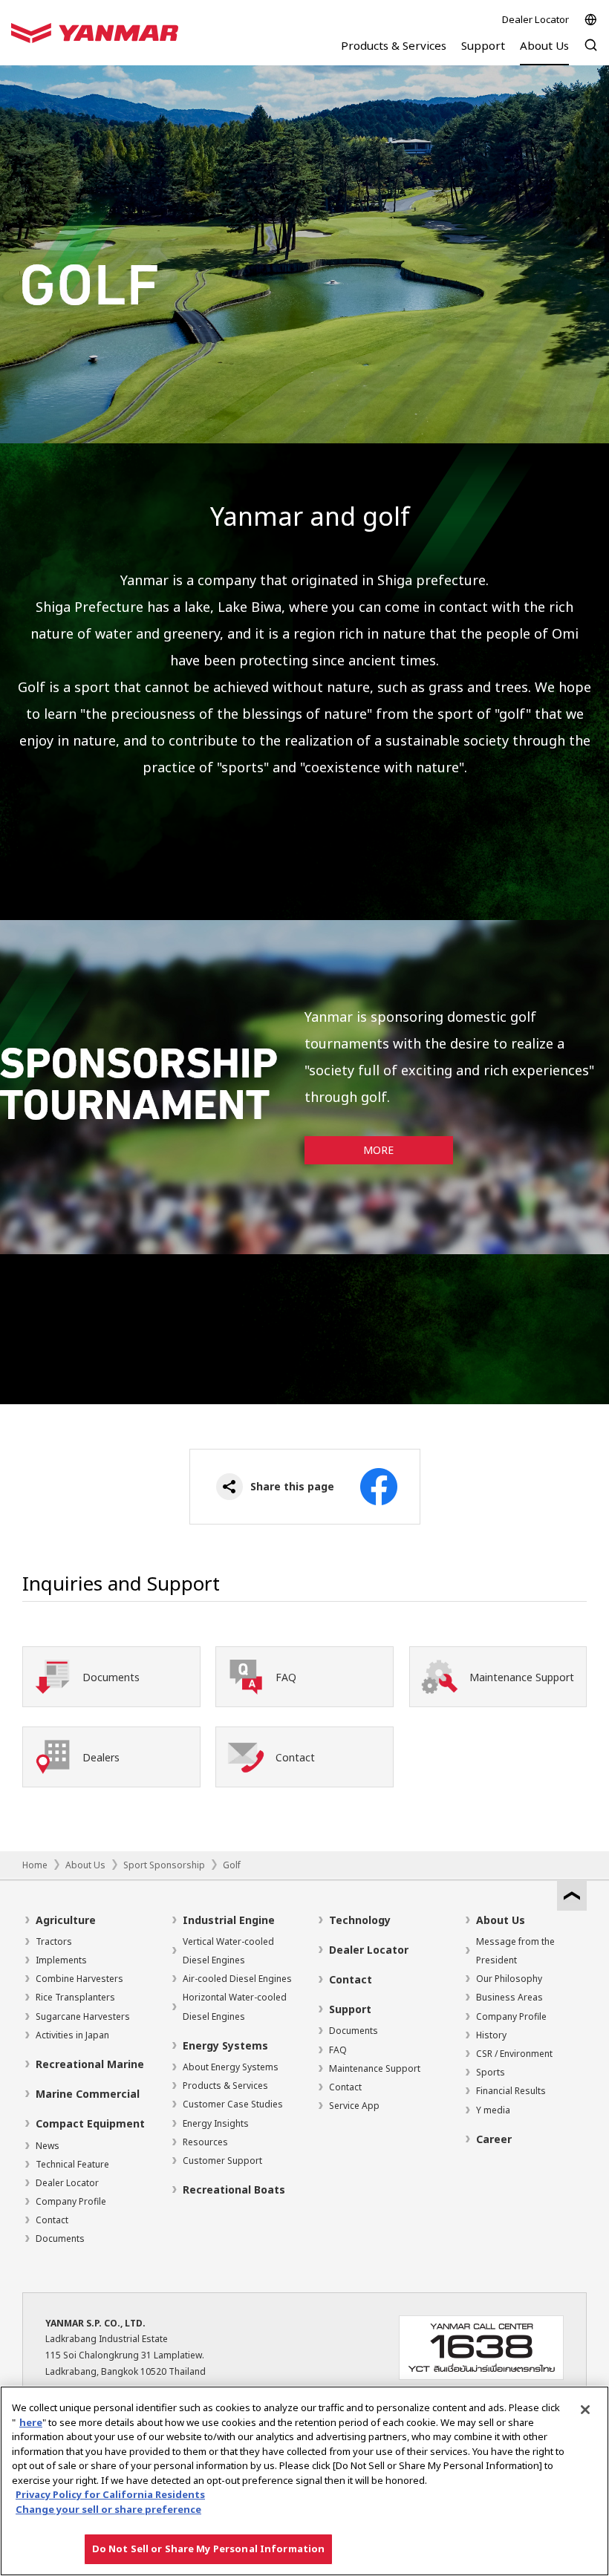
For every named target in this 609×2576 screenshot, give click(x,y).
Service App (354, 2106)
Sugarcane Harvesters (83, 2016)
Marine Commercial (88, 2094)
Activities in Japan (72, 2035)
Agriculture (66, 1920)
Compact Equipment (90, 2123)
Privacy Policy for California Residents (110, 2494)
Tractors (54, 1941)
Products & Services (225, 2086)
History (491, 2035)
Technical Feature (72, 2164)
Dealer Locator (535, 19)
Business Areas (509, 1997)
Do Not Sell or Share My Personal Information (209, 2549)
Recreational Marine (90, 2064)
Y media (493, 2110)
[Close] (585, 2410)
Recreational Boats (234, 2189)
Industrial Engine (229, 1920)
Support (350, 2009)
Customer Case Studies (233, 2104)
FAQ (338, 2050)
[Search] (591, 52)
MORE (378, 1150)
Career (494, 2139)
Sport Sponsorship (164, 1865)
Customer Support (222, 2161)
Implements (61, 1960)
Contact (52, 2220)
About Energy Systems (231, 2067)
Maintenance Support (375, 2068)
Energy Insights (216, 2123)
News (48, 2146)
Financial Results (511, 2091)
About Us (85, 1865)
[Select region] (591, 20)
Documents (60, 2238)
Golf (232, 1865)
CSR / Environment (514, 2054)
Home (35, 1865)
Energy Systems (225, 2045)
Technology (360, 1920)
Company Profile (71, 2201)
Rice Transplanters (75, 1997)
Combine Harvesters (79, 1979)
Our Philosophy (509, 1979)
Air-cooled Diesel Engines (237, 1979)
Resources (205, 2142)
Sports (491, 2072)
